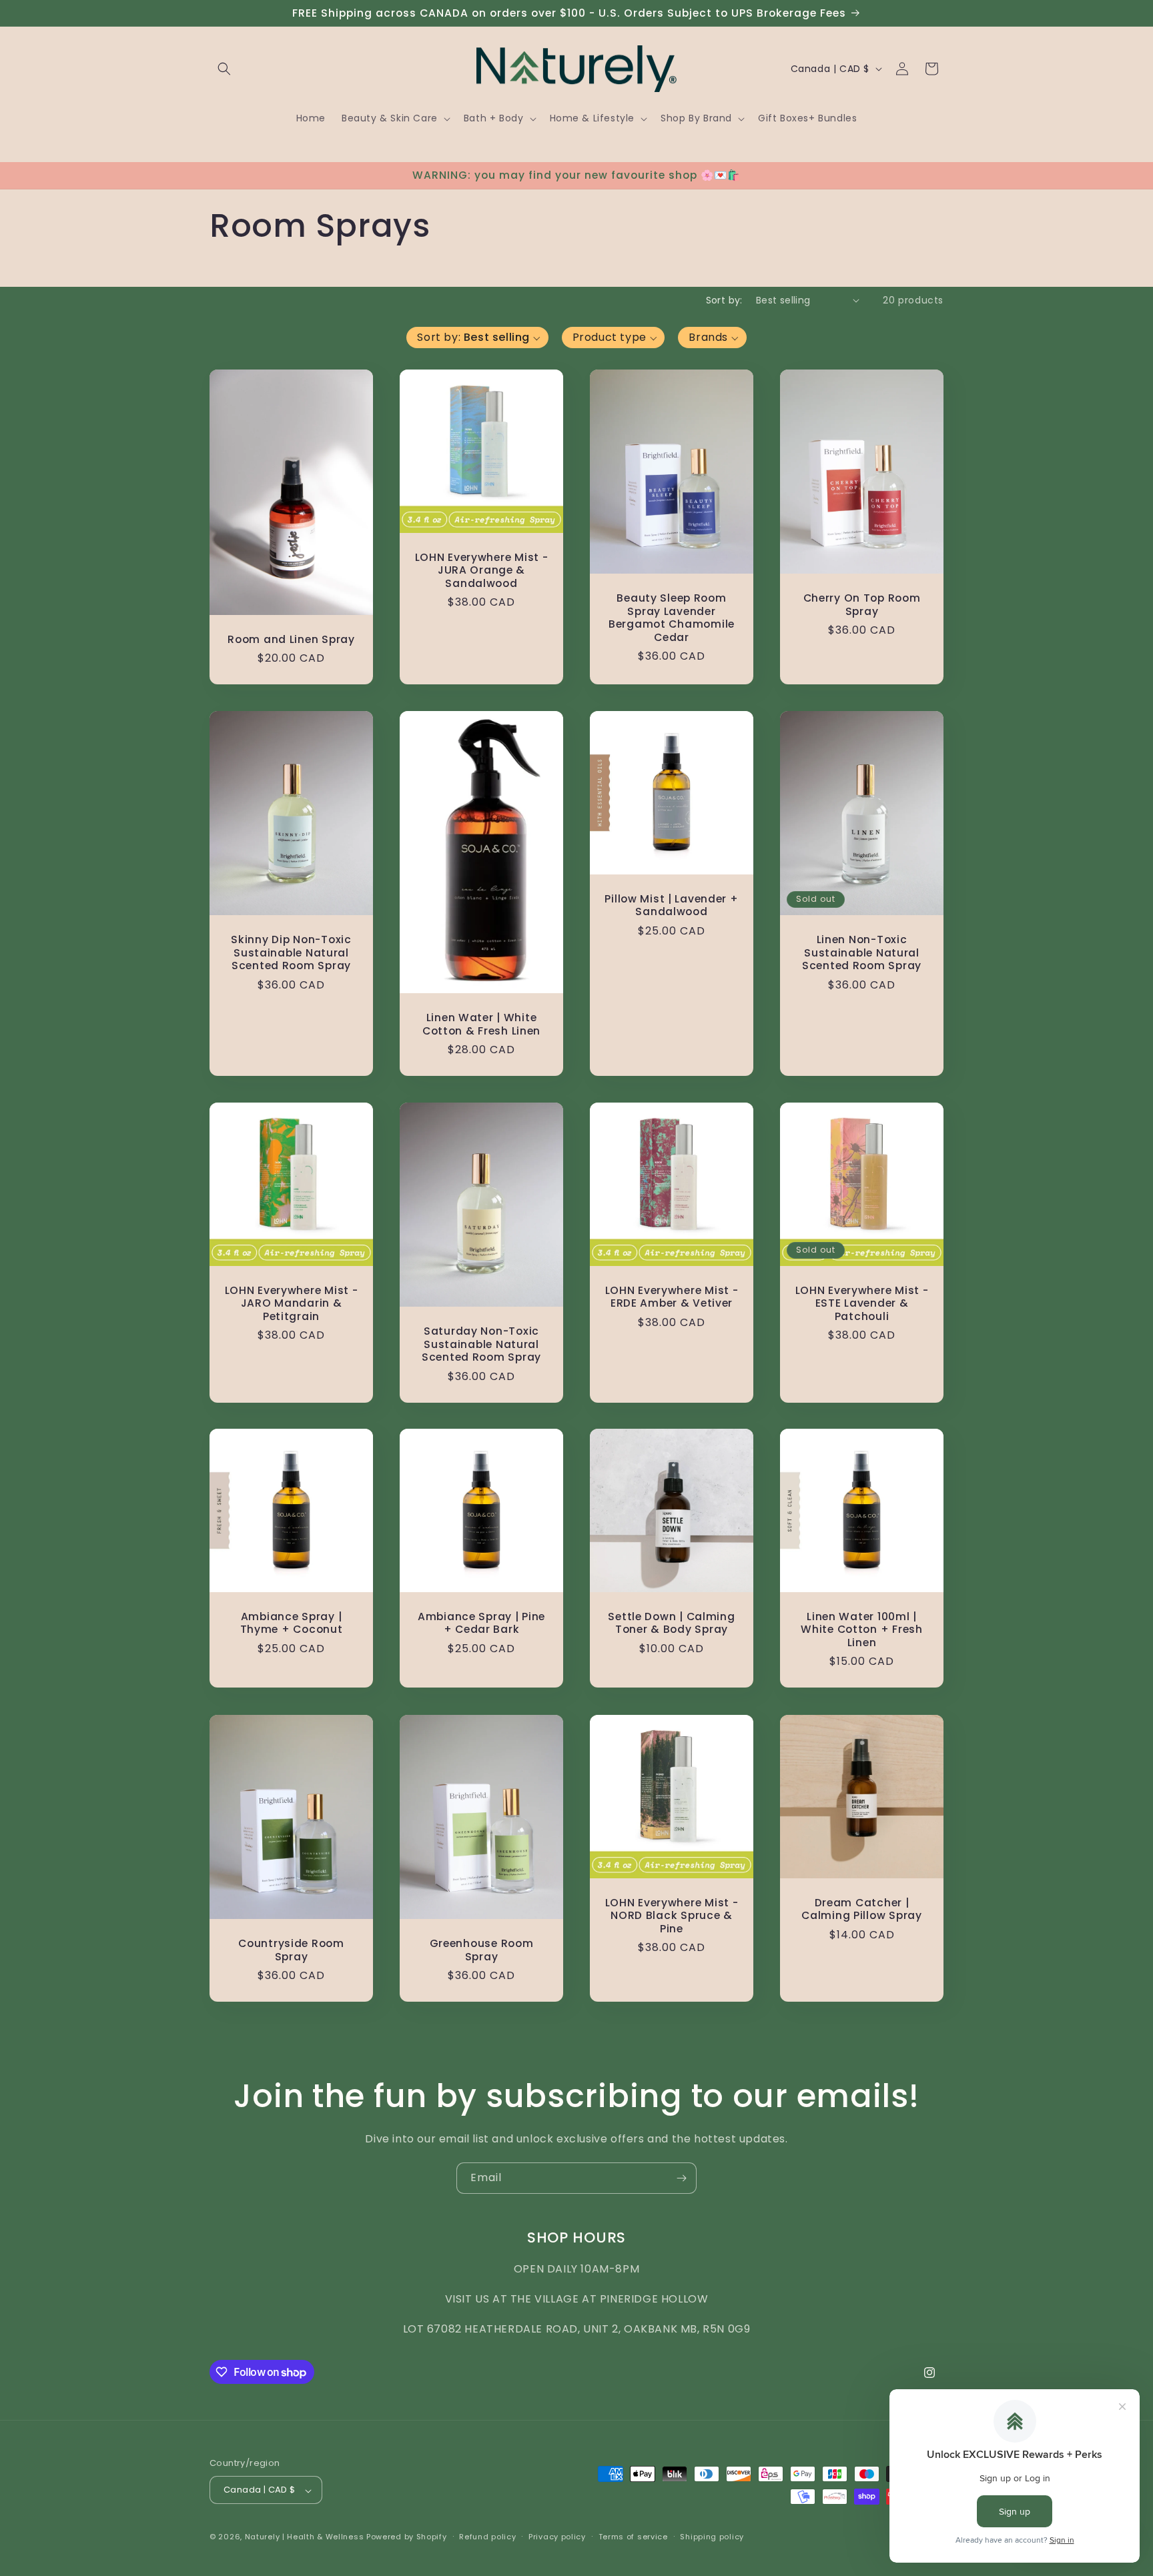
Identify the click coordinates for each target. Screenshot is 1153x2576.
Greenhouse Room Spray (482, 1950)
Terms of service (633, 2537)
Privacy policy (557, 2537)
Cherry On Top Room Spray (862, 605)
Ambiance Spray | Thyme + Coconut (292, 1623)
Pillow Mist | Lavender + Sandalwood (671, 905)
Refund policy (487, 2537)
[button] (224, 69)
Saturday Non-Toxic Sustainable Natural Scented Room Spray (481, 1344)
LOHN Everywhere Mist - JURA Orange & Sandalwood (482, 570)
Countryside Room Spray (291, 1950)
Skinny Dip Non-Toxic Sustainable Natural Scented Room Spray (291, 952)
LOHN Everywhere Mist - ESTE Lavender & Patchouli (862, 1303)
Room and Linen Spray (291, 639)
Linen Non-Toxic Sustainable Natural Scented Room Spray (862, 952)
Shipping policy (712, 2537)
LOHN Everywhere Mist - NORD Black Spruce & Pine (672, 1916)
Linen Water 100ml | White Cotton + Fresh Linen (861, 1630)
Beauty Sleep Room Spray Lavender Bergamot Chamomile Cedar (672, 618)
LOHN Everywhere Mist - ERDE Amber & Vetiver (672, 1297)
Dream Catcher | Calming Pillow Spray (861, 1909)
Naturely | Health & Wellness (305, 2537)
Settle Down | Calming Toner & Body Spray (671, 1623)
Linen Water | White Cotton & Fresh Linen (481, 1024)
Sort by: (724, 300)
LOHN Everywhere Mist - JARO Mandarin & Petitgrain (292, 1303)
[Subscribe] (681, 2178)
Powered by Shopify (407, 2537)
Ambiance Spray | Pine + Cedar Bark (481, 1623)
